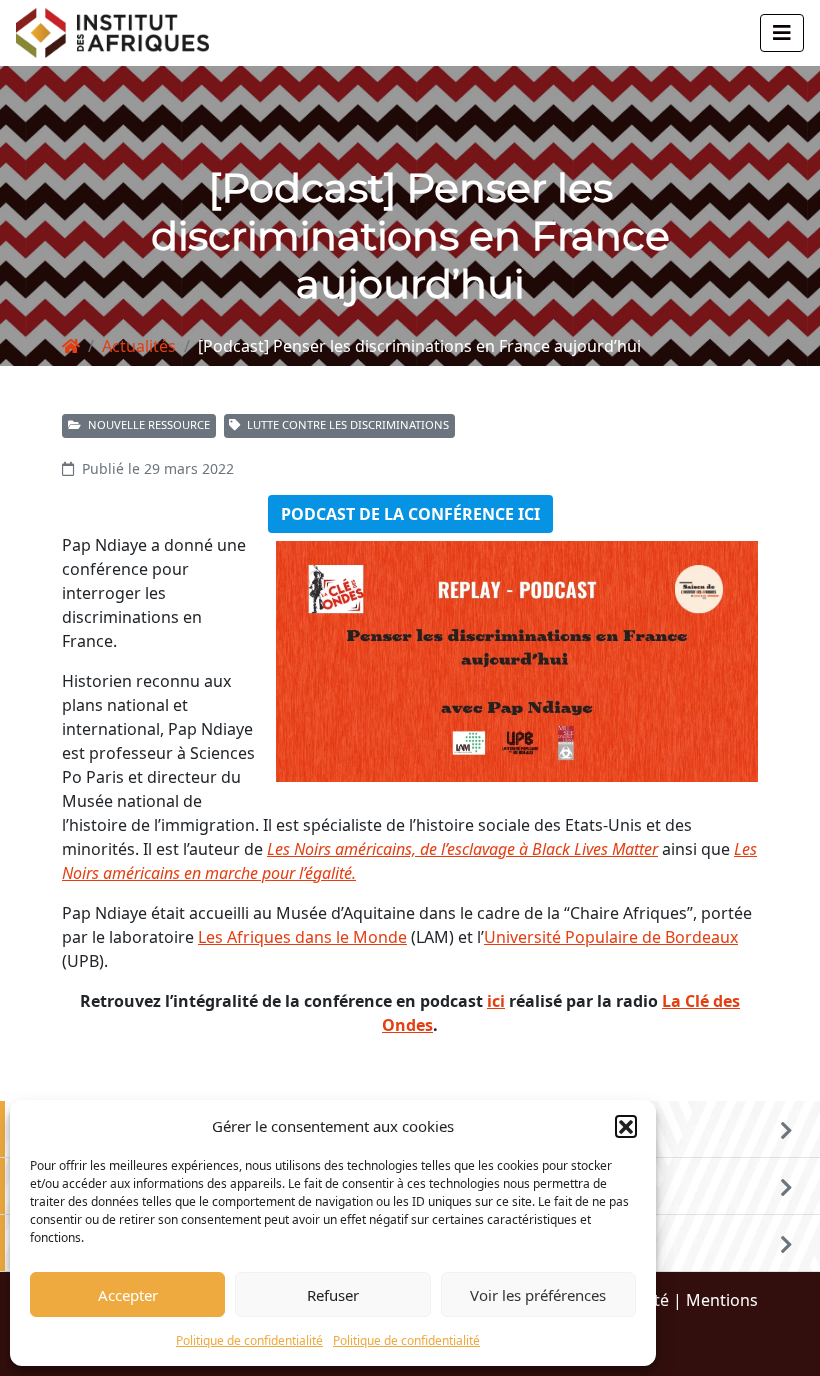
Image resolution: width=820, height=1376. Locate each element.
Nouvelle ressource (147, 424)
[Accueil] (71, 346)
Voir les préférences (538, 1295)
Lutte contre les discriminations (346, 424)
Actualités (139, 346)
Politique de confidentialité (249, 1340)
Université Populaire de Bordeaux (611, 937)
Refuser (333, 1295)
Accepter (128, 1295)
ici (496, 1001)
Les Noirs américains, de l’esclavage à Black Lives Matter (462, 849)
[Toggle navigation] (782, 33)
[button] (626, 1126)
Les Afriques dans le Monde (302, 937)
